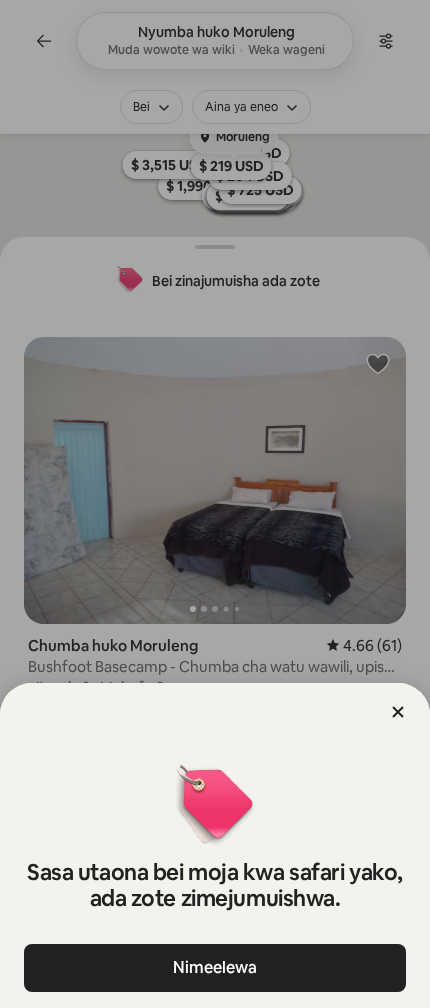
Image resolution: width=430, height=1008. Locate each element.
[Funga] (398, 712)
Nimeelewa (215, 967)
